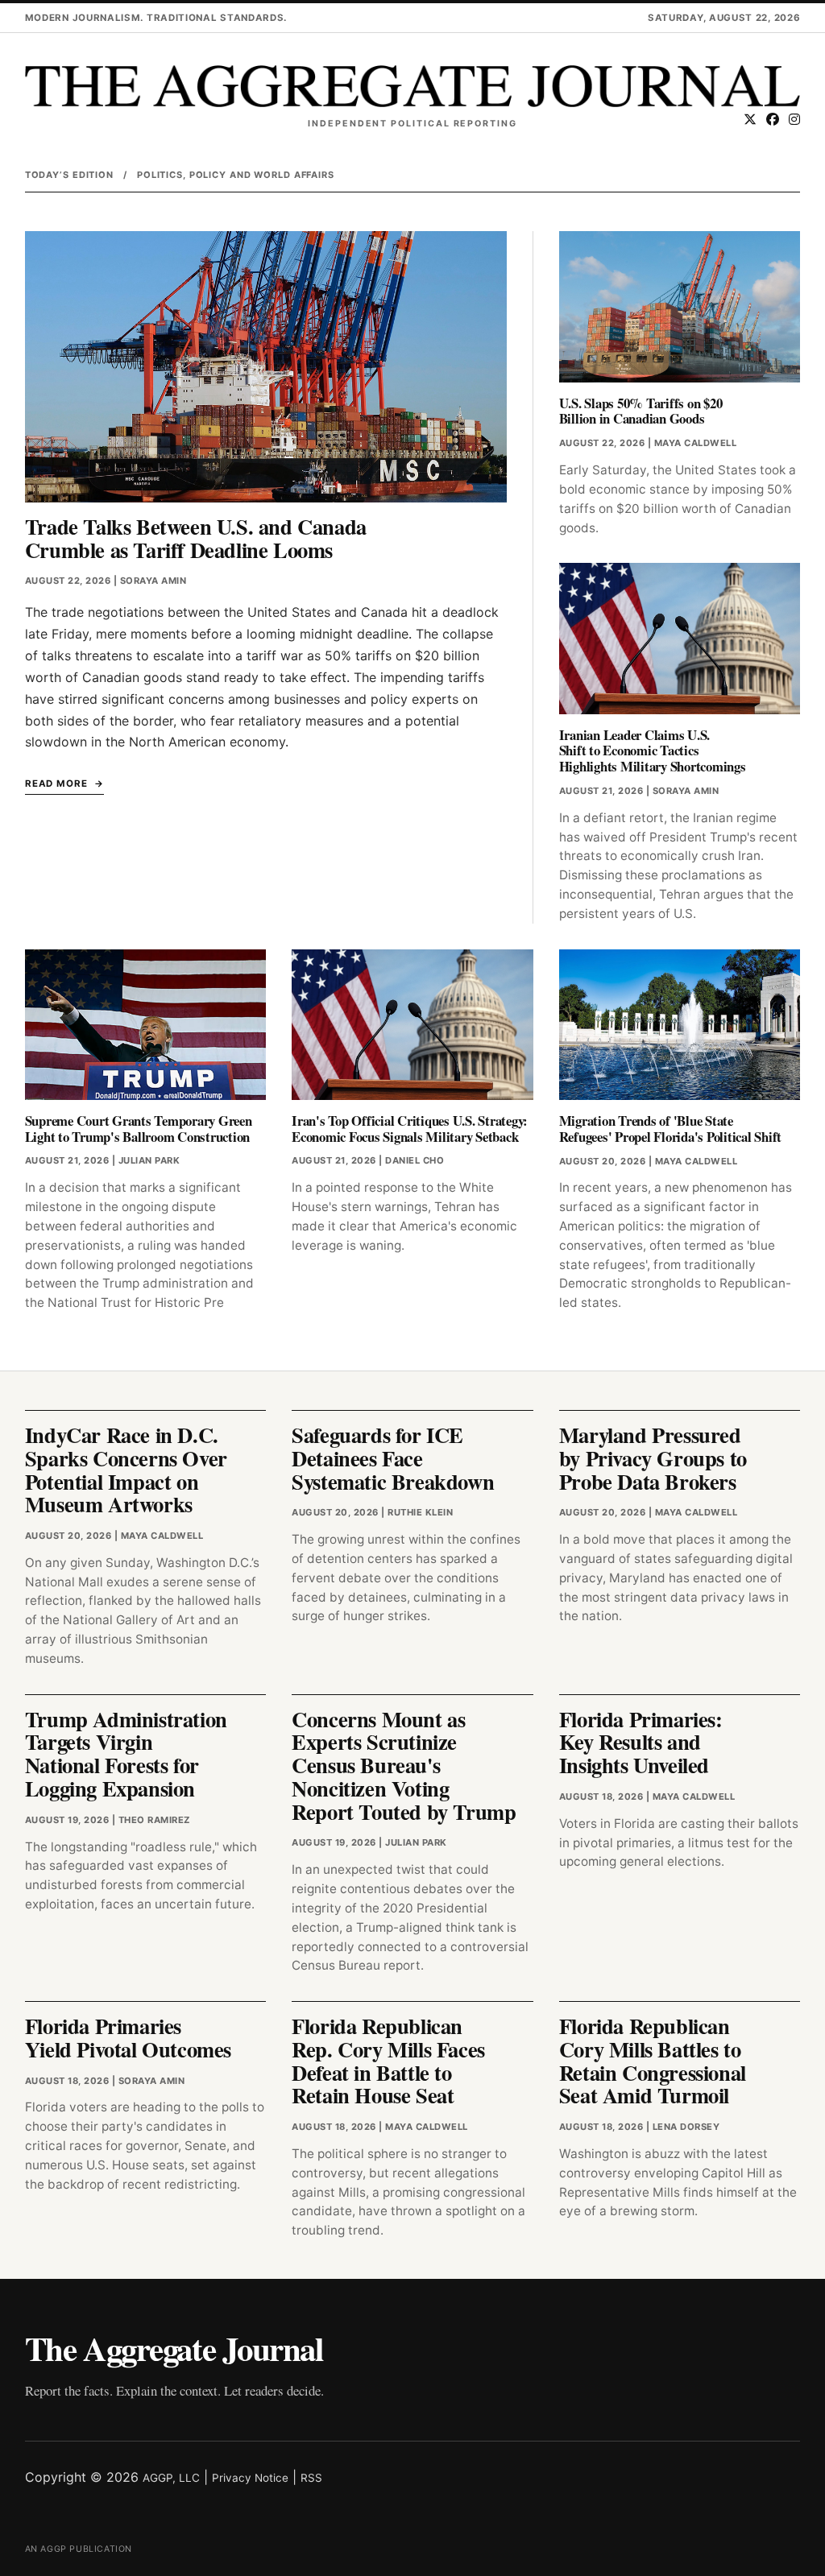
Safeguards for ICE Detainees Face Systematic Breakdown (393, 1458)
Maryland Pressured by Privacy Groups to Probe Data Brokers (653, 1458)
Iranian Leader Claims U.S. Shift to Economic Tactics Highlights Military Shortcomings (653, 751)
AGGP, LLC (171, 2478)
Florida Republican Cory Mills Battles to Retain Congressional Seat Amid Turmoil (653, 2060)
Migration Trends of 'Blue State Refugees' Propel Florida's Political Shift (670, 1129)
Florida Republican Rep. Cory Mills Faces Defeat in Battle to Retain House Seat (388, 2060)
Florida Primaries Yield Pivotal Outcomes (128, 2037)
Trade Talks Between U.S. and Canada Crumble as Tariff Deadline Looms (196, 538)
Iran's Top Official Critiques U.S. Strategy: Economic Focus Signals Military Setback (410, 1129)
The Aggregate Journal (174, 2348)
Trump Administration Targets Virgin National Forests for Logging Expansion (126, 1753)
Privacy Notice (250, 2478)
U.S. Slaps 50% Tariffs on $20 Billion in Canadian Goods (641, 411)
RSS (311, 2478)
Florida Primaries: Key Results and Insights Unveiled (641, 1742)
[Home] (413, 86)
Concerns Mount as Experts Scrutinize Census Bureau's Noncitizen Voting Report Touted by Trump (404, 1765)
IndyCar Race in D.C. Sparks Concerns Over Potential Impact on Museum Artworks (126, 1469)
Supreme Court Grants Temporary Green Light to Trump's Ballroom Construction (139, 1129)
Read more (56, 784)
